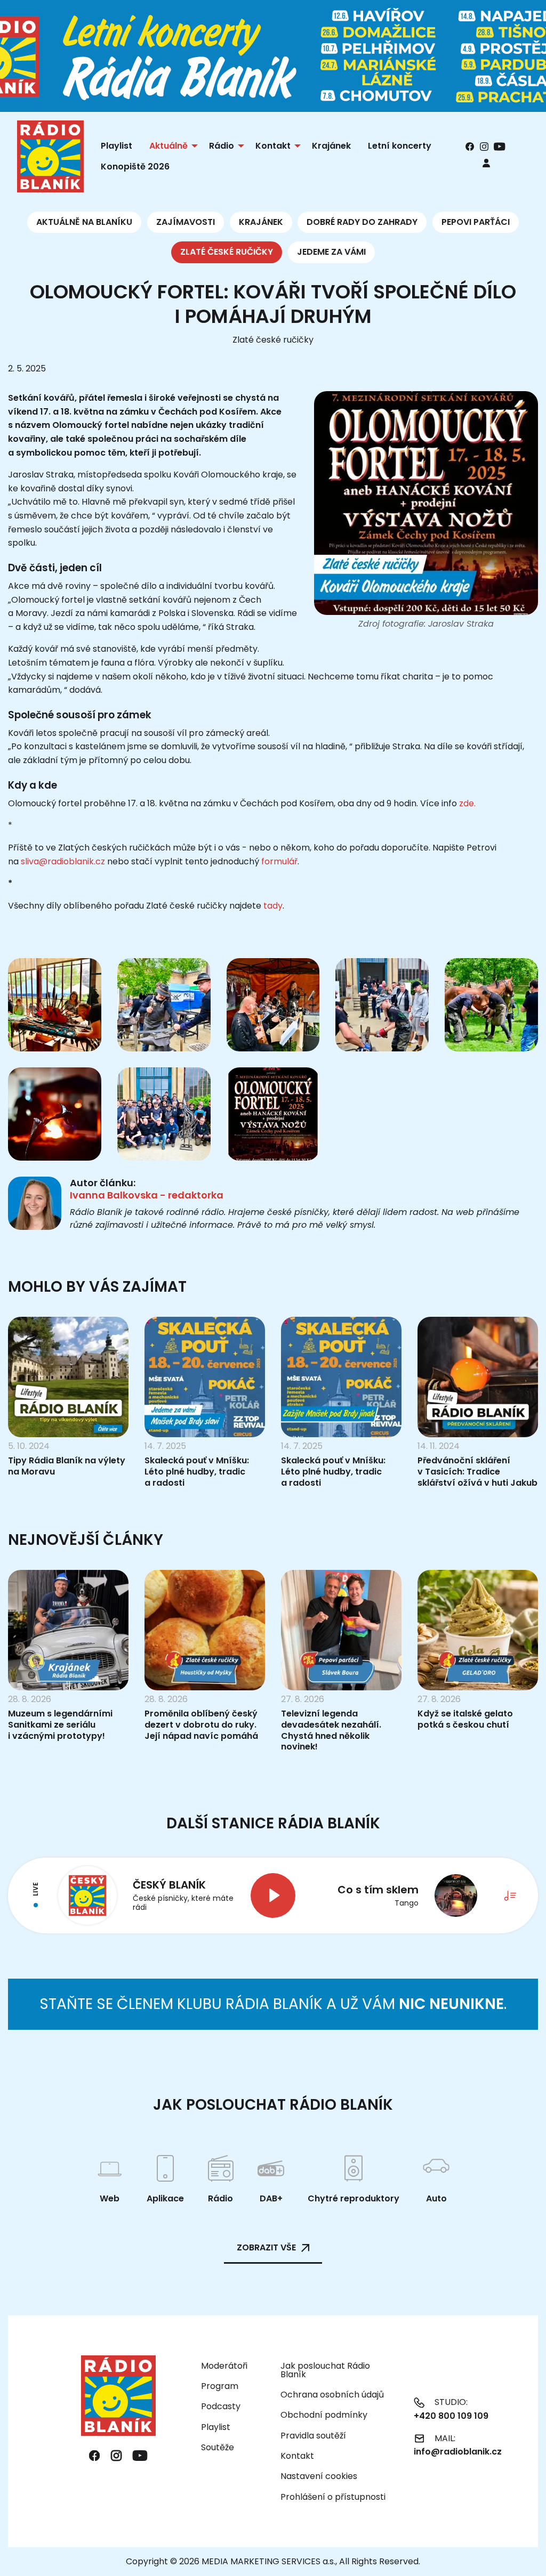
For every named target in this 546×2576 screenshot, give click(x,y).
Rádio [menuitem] (222, 146)
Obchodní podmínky (324, 2415)
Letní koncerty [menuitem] (400, 146)
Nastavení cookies (319, 2476)
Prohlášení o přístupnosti (333, 2497)
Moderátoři (224, 2366)
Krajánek (261, 222)
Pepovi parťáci (476, 222)
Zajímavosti (186, 222)
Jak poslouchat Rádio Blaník (325, 2370)
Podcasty (221, 2406)
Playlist (216, 2427)
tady (273, 906)
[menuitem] (486, 163)
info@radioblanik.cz (458, 2452)
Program (220, 2386)
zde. (467, 803)
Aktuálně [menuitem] (168, 146)
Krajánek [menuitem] (331, 146)
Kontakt (297, 2456)
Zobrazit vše (266, 2247)
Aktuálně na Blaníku (84, 222)
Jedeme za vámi (331, 252)
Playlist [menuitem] (117, 146)
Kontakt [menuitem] (273, 146)
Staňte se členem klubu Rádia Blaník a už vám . (273, 2004)
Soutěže (218, 2447)
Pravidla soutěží (313, 2436)
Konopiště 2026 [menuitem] (135, 167)
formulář (279, 861)
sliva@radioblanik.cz (63, 861)
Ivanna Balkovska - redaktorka (147, 1195)
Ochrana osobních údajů (332, 2395)
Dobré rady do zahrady (362, 222)
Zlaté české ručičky (227, 252)
